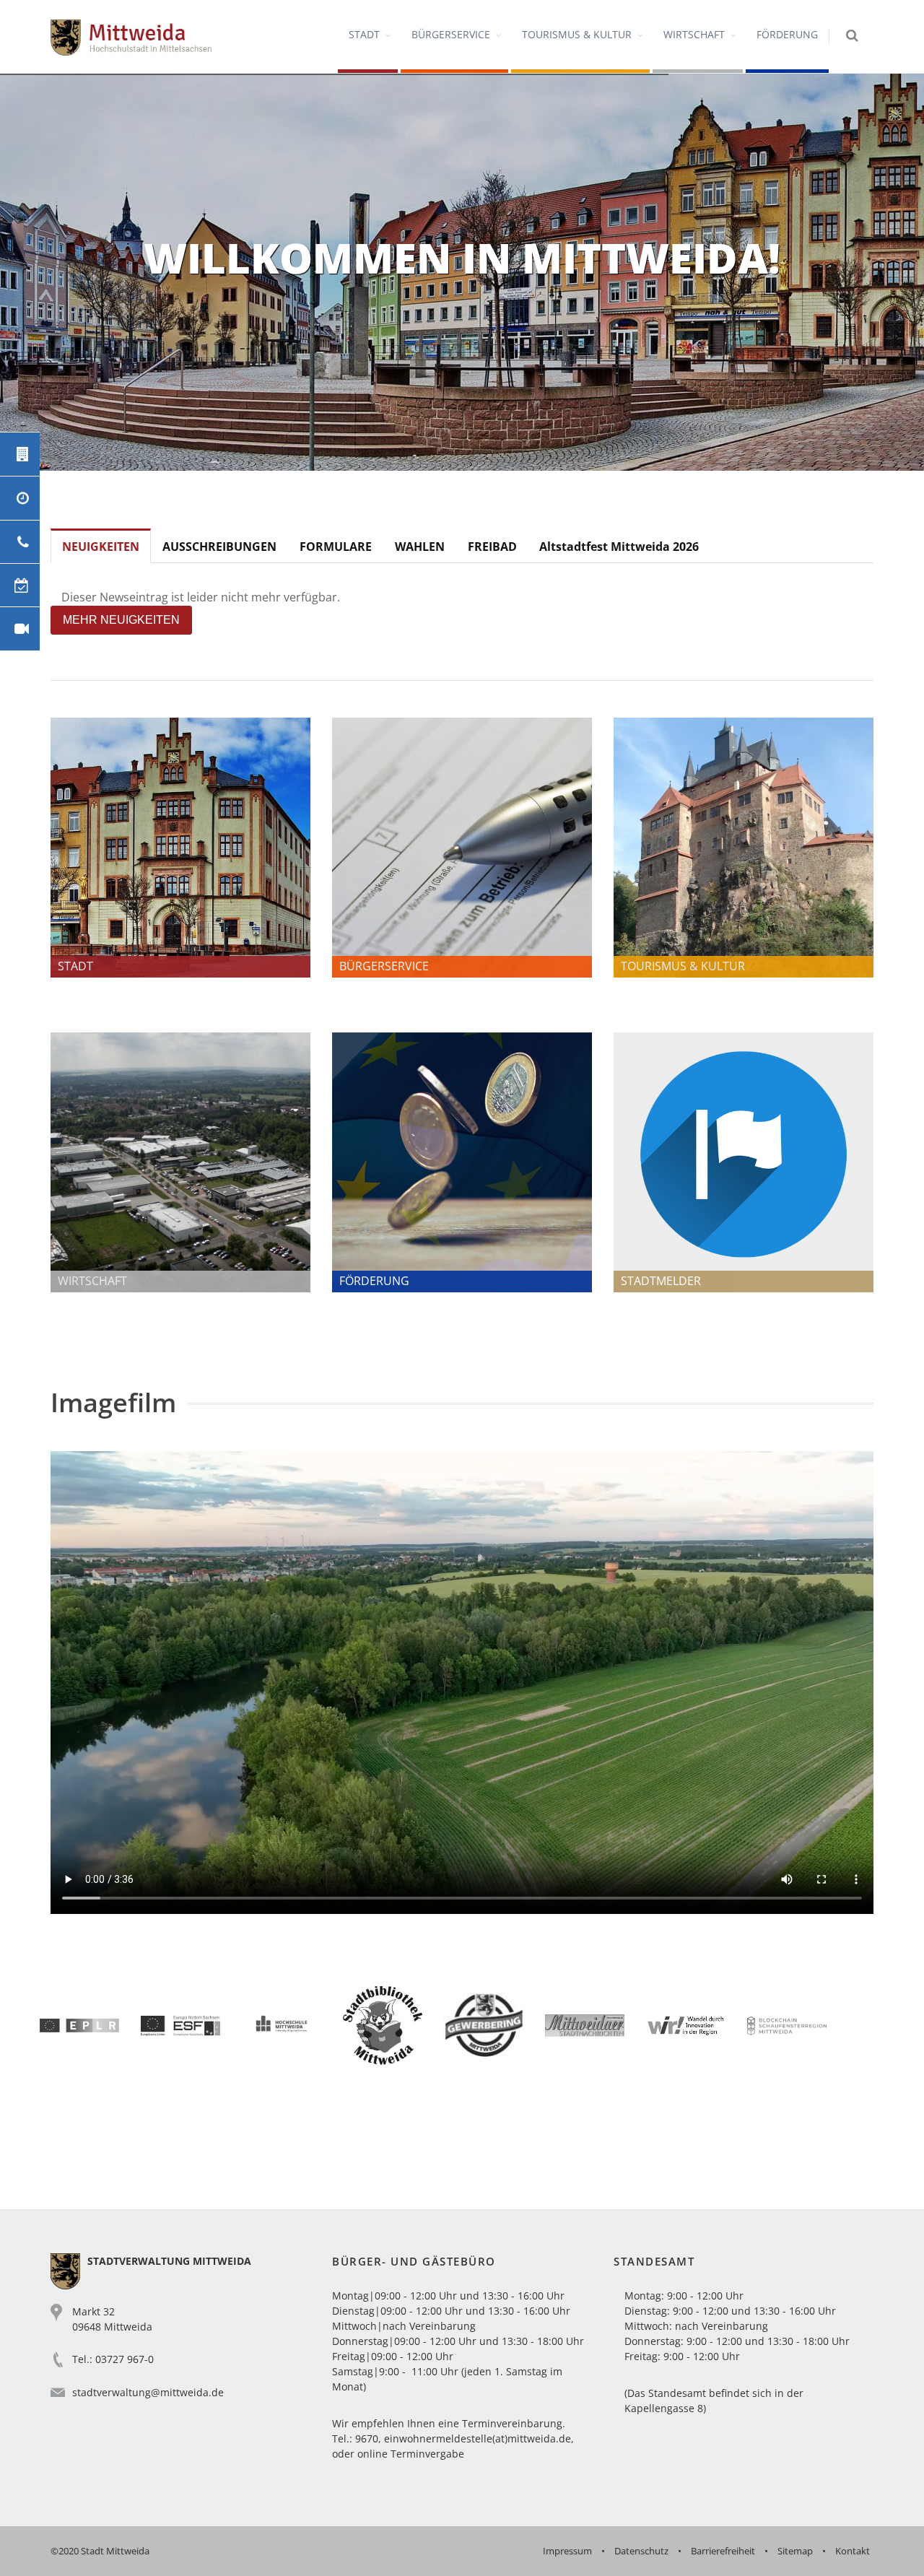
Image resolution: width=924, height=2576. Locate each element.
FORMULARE (336, 547)
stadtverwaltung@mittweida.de (148, 2392)
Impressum (567, 2551)
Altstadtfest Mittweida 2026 (619, 547)
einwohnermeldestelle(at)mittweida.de (478, 2438)
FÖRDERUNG (787, 34)
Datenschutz (641, 2551)
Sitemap (795, 2551)
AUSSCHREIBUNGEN (219, 547)
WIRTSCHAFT (694, 34)
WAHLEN (420, 547)
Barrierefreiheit (723, 2551)
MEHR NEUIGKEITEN (121, 620)
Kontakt (853, 2551)
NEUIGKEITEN (101, 547)
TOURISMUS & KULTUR (577, 34)
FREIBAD (492, 547)
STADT (364, 34)
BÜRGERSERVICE (451, 34)
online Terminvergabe (411, 2454)
